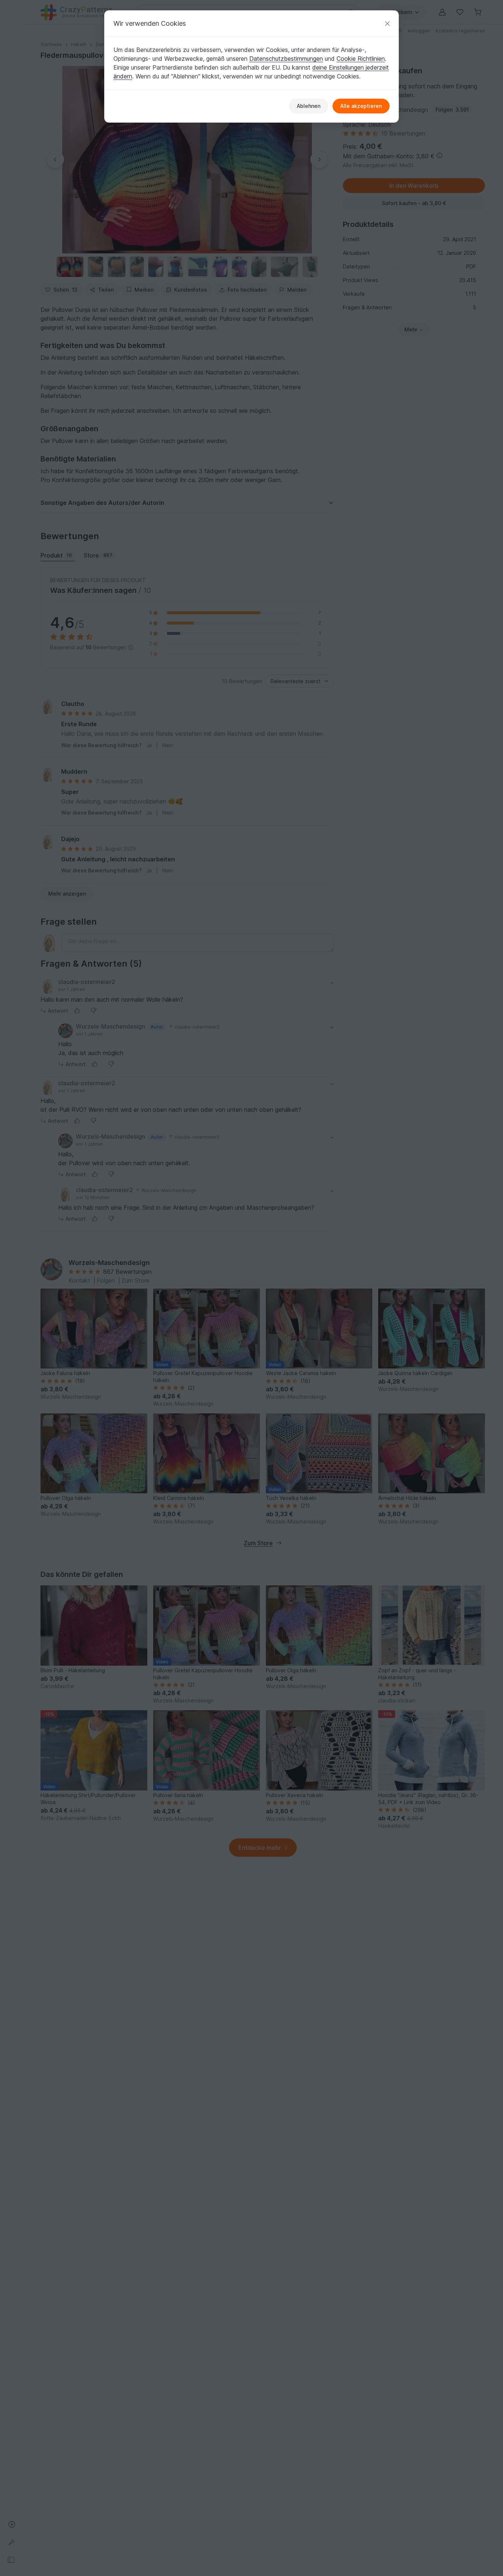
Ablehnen (309, 106)
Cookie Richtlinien (361, 59)
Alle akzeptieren (361, 106)
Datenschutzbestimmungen (286, 59)
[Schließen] (387, 23)
